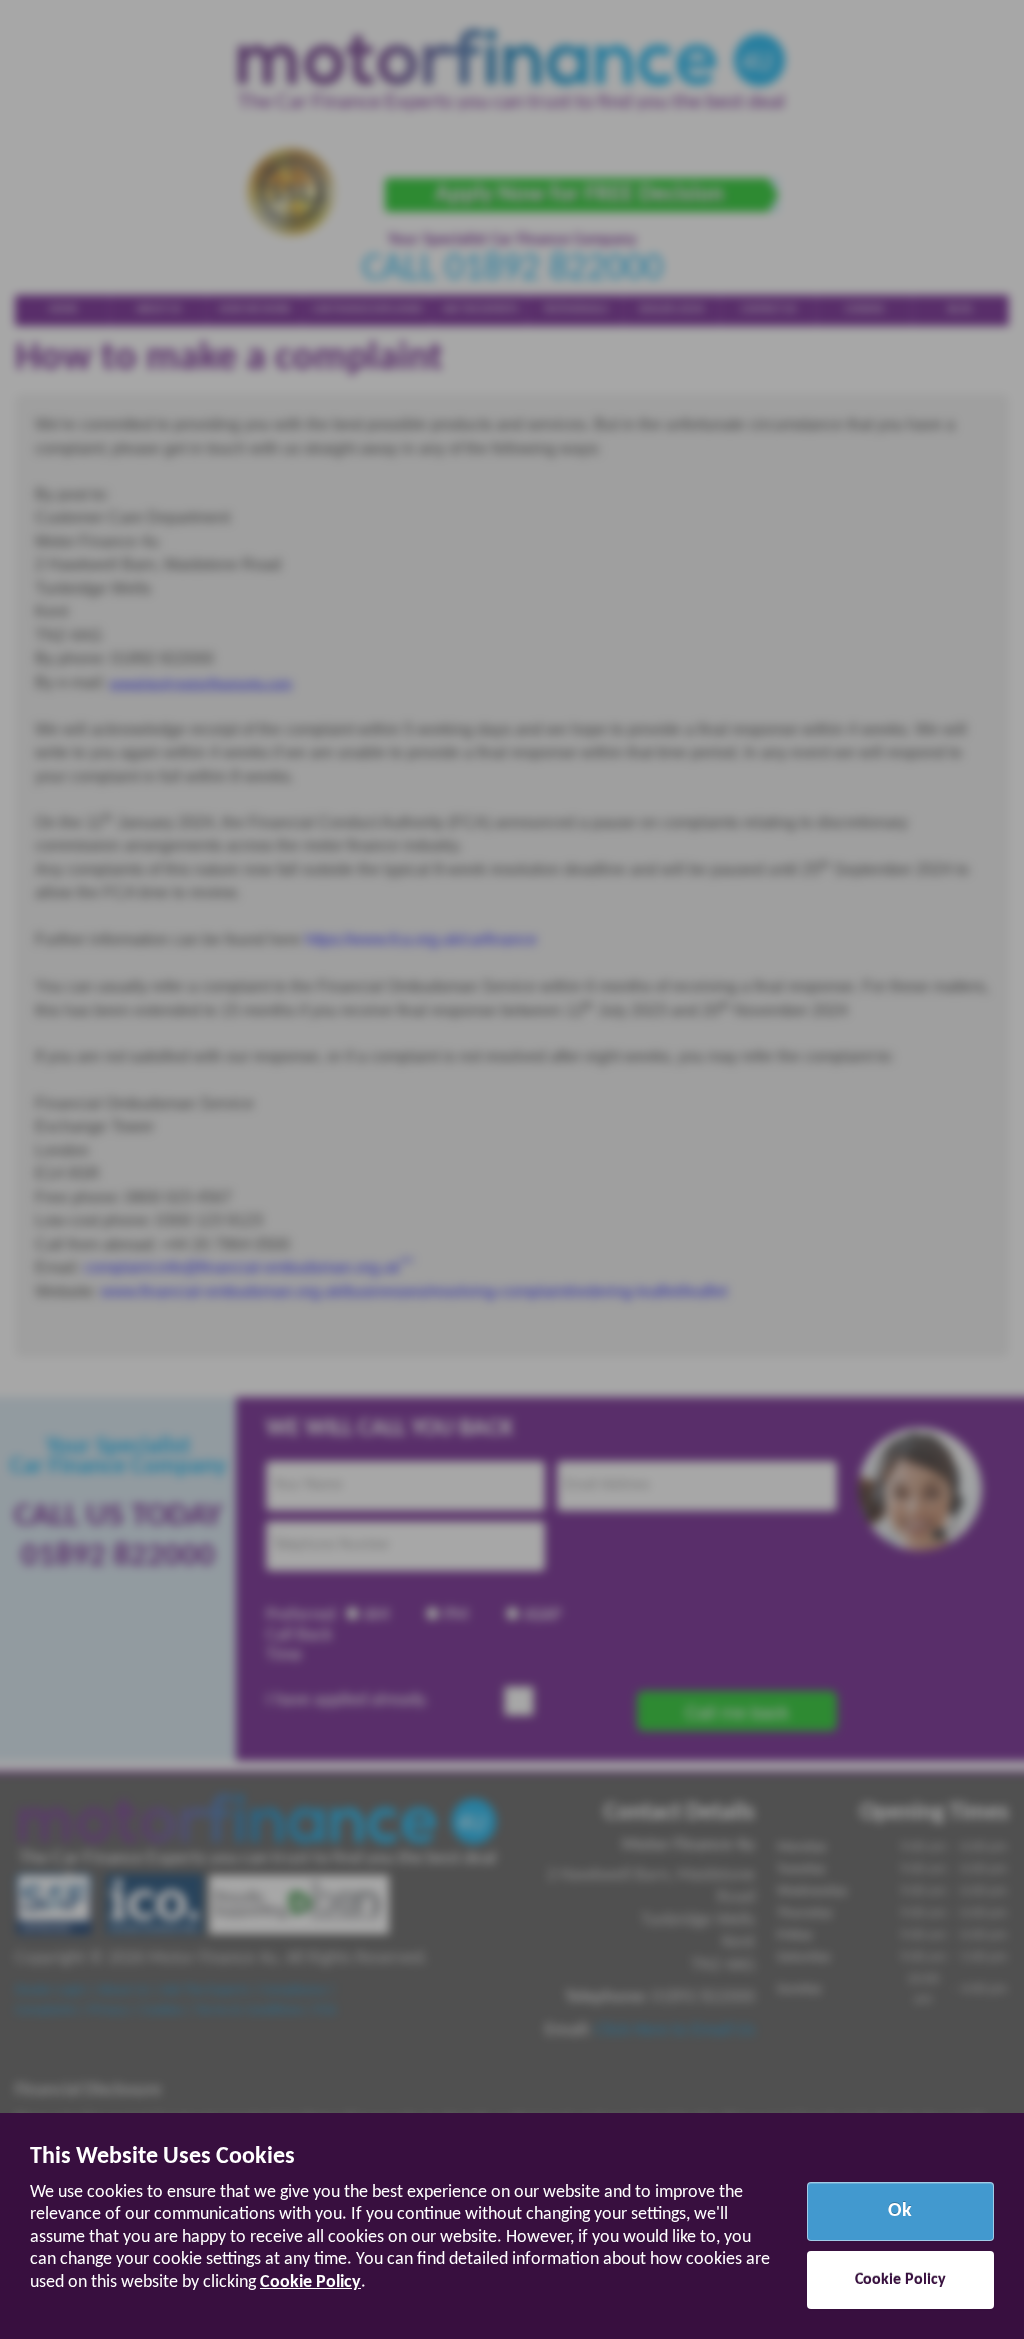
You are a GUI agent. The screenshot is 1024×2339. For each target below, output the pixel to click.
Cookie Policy (310, 2282)
